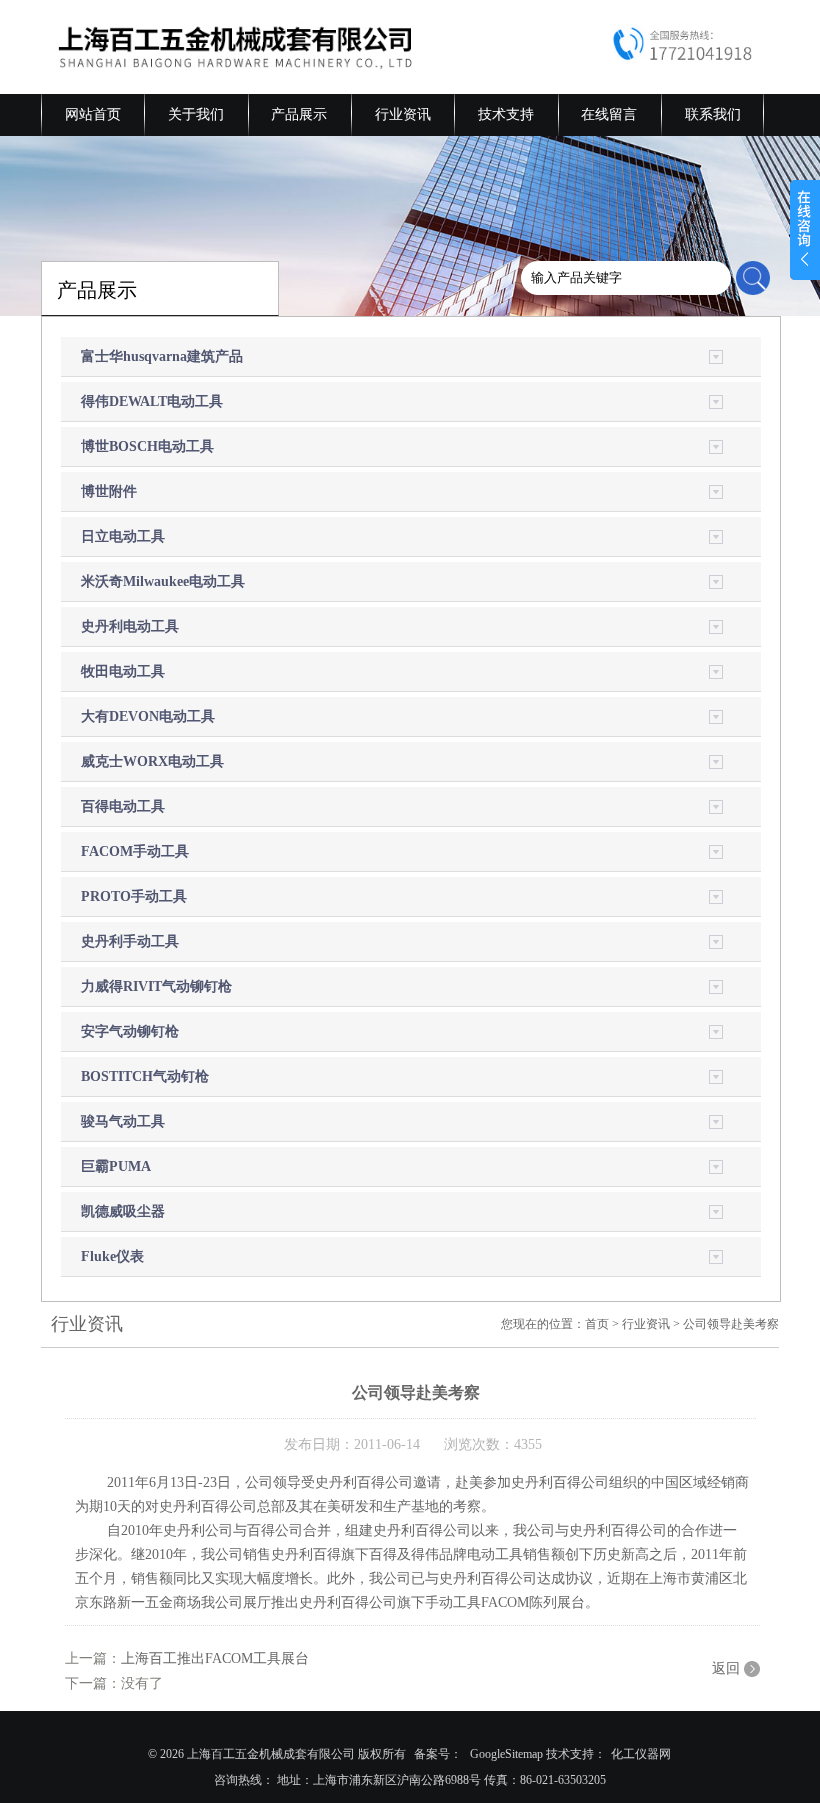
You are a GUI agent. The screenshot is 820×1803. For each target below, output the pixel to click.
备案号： (438, 1754)
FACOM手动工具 (135, 851)
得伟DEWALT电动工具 (152, 401)
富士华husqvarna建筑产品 (162, 356)
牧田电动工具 (123, 671)
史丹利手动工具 (130, 941)
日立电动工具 (123, 536)
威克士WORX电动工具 (152, 761)
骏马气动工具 (123, 1121)
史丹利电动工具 (130, 626)
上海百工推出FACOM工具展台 (215, 1658)
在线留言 (609, 114)
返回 (726, 1668)
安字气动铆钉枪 (130, 1031)
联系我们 (713, 114)
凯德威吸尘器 (123, 1211)
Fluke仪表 (112, 1256)
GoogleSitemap (506, 1754)
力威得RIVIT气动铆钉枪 (156, 986)
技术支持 (506, 114)
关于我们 (196, 114)
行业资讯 (403, 114)
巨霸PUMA (116, 1166)
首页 (597, 1324)
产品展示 (299, 114)
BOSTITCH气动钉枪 (145, 1076)
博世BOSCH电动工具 (147, 446)
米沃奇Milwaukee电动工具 (163, 581)
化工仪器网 (641, 1754)
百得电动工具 (123, 806)
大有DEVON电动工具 (148, 716)
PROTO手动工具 (134, 896)
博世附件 (109, 491)
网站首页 (93, 114)
